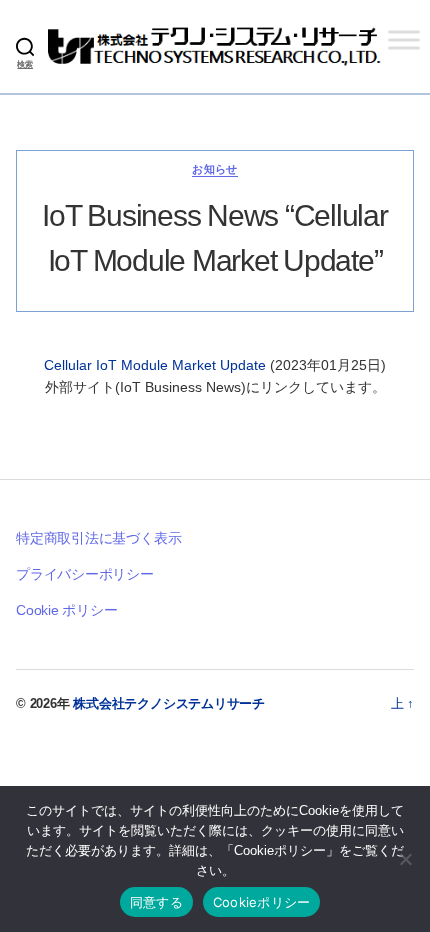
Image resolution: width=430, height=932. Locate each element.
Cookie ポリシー (67, 610)
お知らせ (215, 169)
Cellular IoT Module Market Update (157, 365)
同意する (156, 902)
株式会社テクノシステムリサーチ (169, 703)
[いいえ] (405, 859)
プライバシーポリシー (85, 574)
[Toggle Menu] (404, 39)
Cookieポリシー (262, 902)
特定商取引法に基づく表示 (98, 538)
